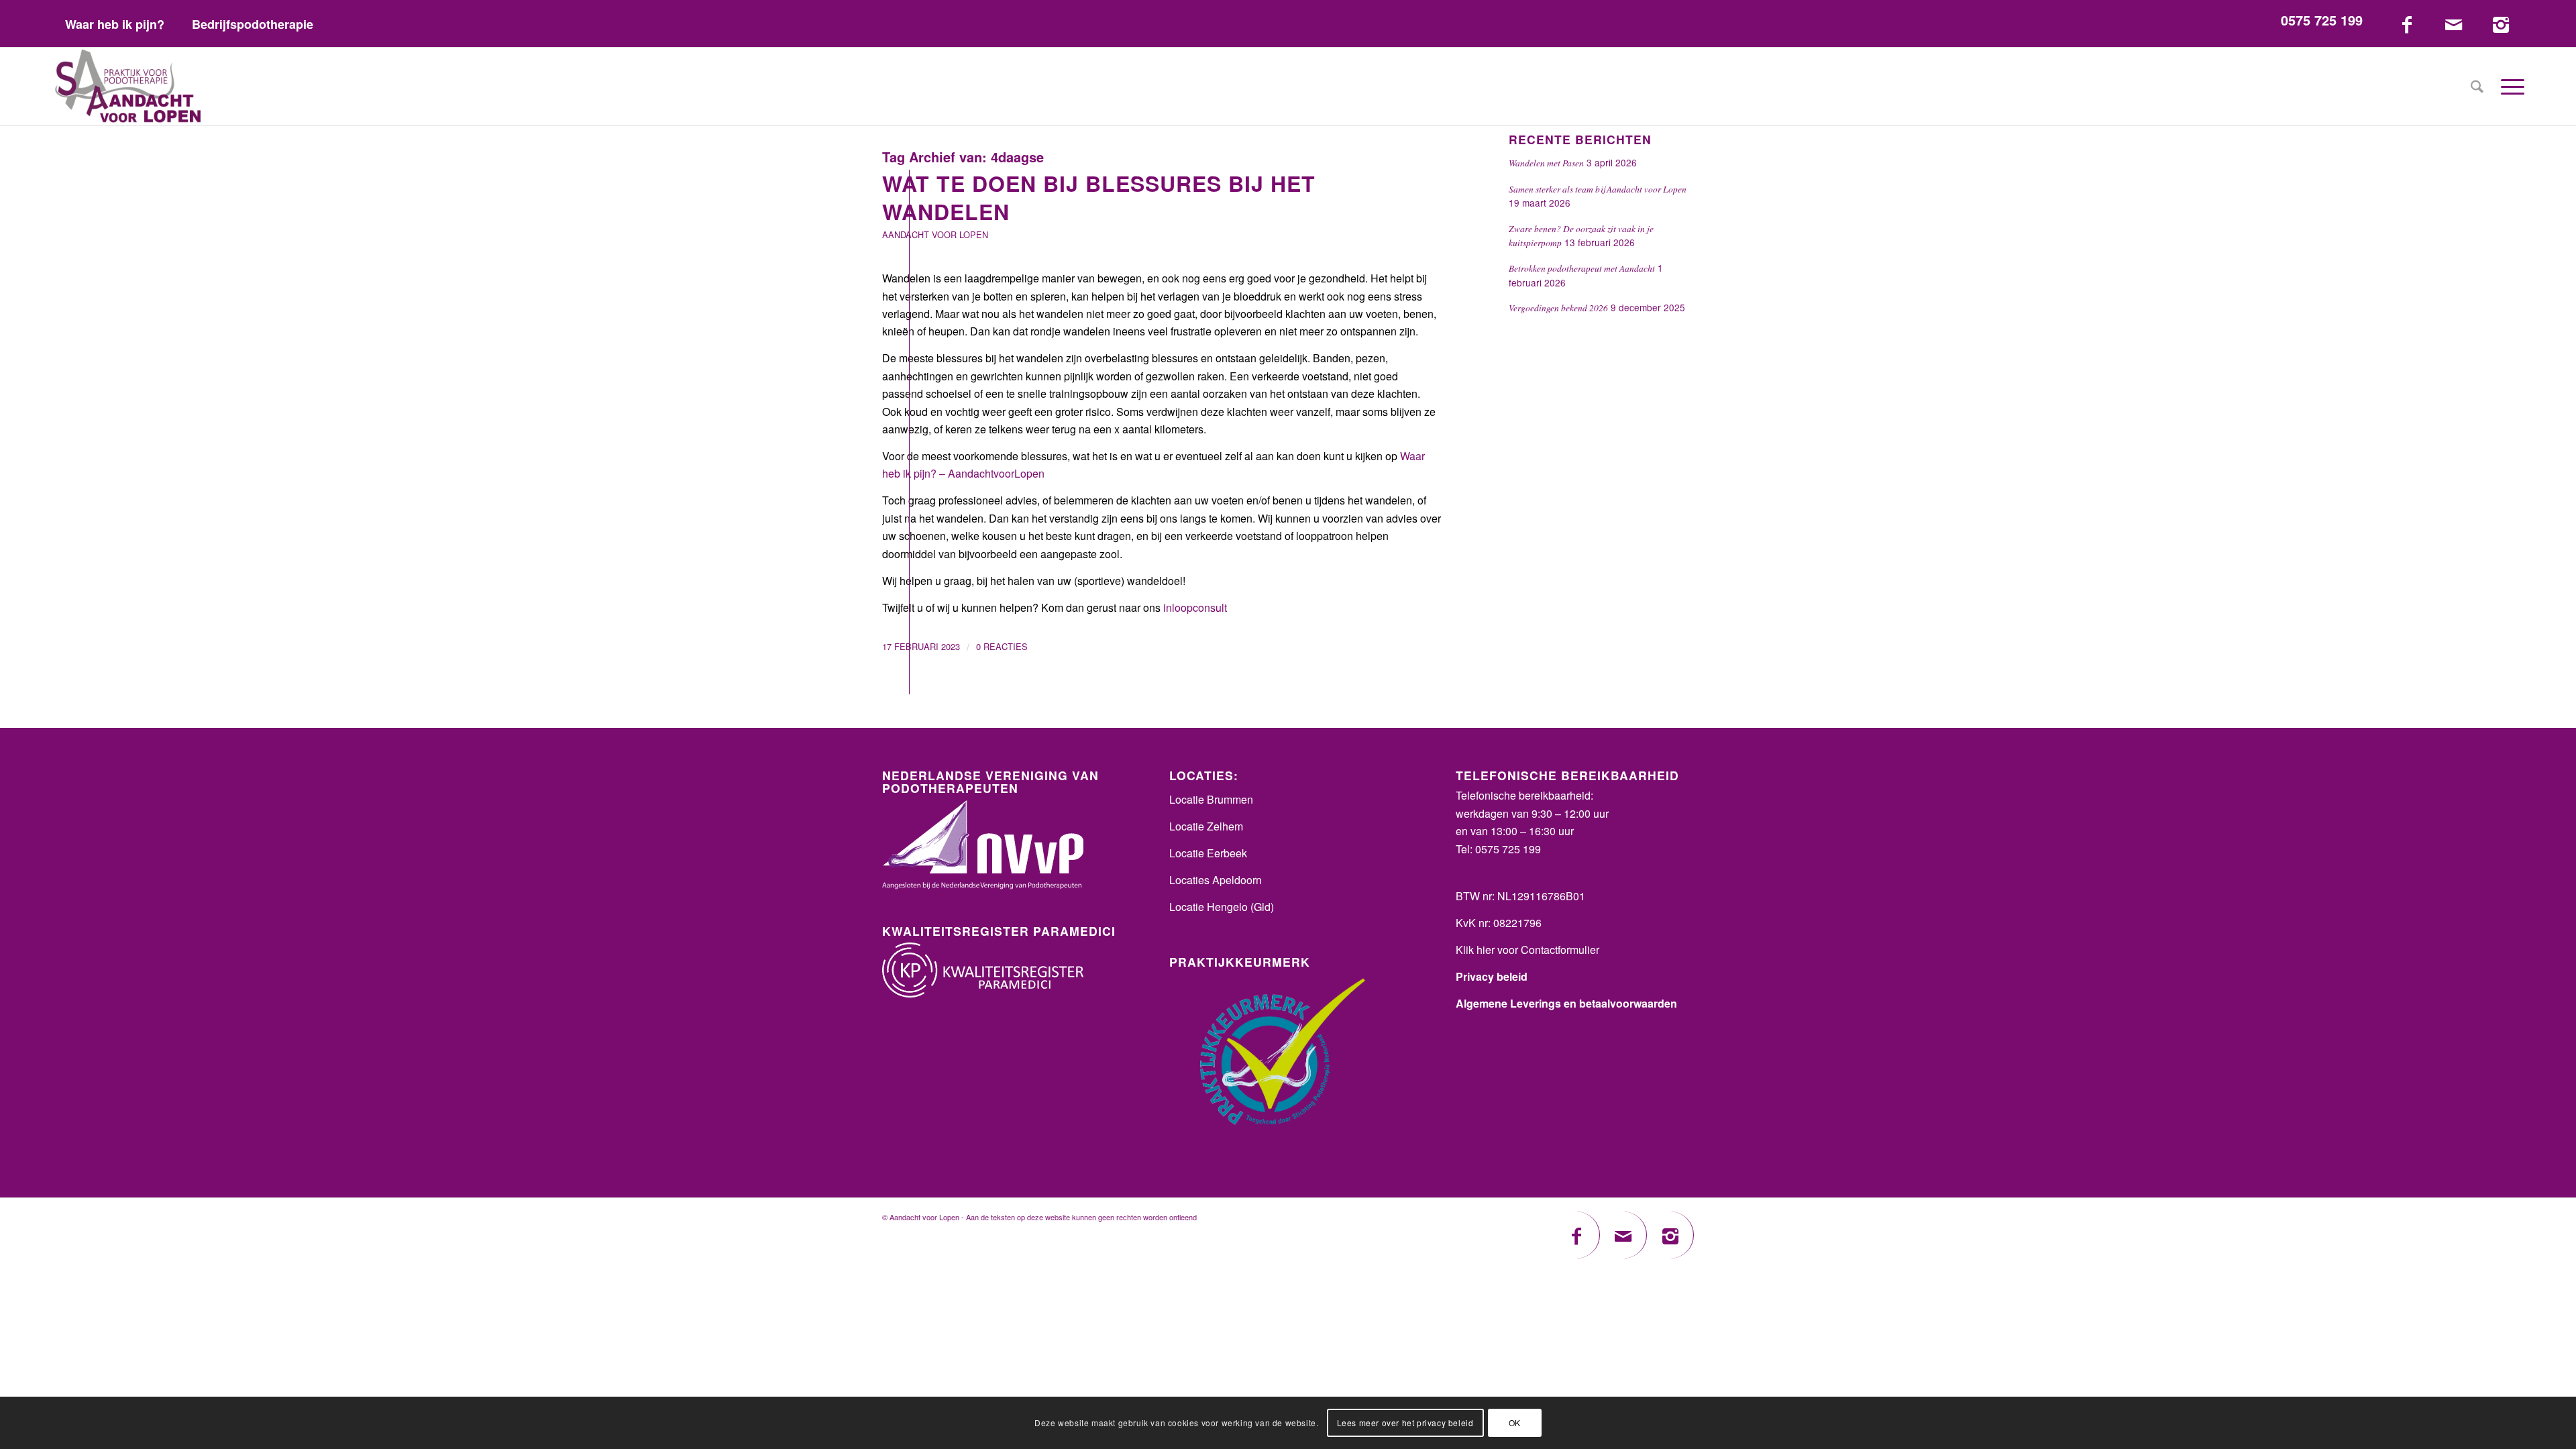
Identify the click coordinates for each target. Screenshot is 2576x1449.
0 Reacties (1002, 646)
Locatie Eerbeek (1208, 853)
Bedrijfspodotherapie (253, 24)
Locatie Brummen (1211, 799)
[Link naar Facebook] (2407, 23)
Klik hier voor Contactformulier (1527, 950)
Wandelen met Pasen (1546, 163)
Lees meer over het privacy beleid (1405, 1423)
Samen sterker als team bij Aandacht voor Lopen (1598, 189)
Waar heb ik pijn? (115, 24)
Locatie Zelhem (1206, 826)
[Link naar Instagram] (2501, 23)
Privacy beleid (1492, 976)
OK (1515, 1423)
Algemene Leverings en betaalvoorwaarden (1566, 1003)
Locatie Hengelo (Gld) (1222, 907)
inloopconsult (1195, 607)
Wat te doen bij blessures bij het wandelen (1099, 197)
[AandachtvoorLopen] (128, 87)
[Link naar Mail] (2454, 23)
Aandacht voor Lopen (935, 234)
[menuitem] (115, 24)
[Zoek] (2477, 87)
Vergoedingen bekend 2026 (1558, 308)
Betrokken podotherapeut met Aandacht (1582, 268)
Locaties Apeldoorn (1216, 880)
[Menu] (2508, 87)
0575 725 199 (2322, 20)
